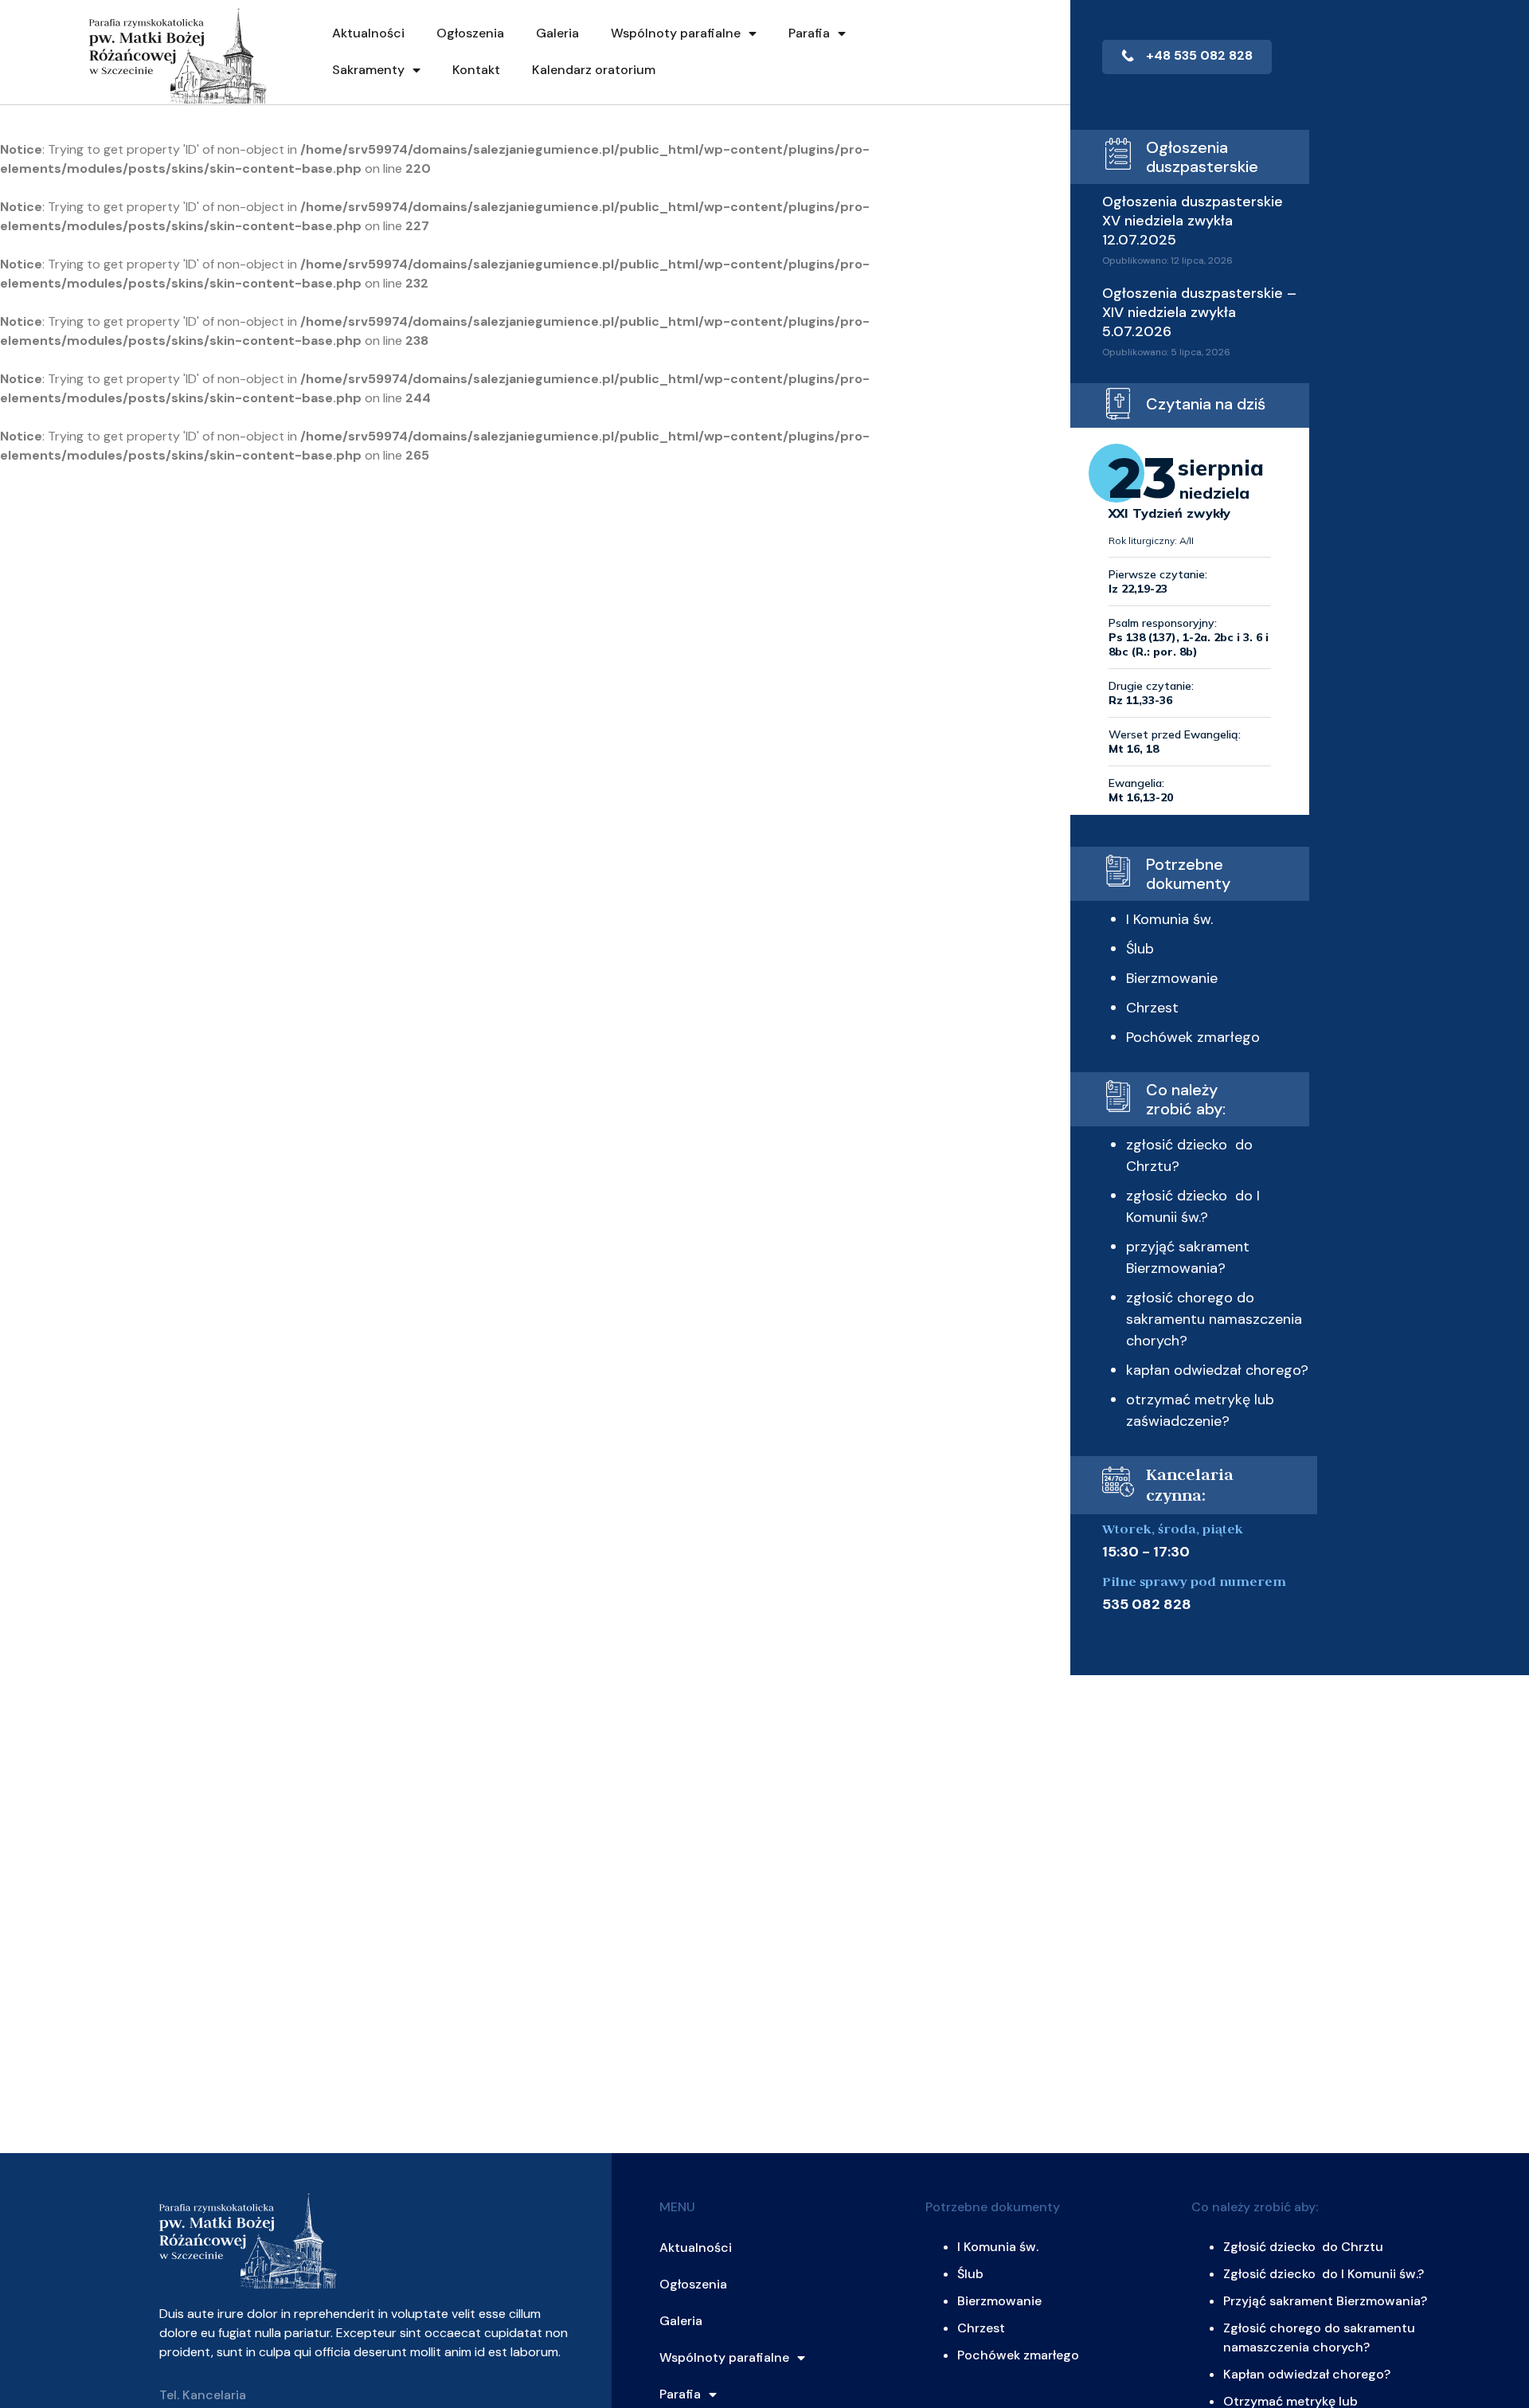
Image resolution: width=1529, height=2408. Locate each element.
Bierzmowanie (1172, 978)
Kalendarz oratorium (594, 70)
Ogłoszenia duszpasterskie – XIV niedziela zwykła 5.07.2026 (1199, 312)
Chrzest (1152, 1008)
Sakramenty (368, 70)
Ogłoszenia (470, 33)
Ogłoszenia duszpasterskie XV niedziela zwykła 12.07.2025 (1193, 221)
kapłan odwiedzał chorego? (1217, 1370)
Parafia (809, 33)
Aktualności (368, 33)
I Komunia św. (1169, 919)
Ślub (1140, 949)
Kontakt (476, 70)
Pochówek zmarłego (1193, 1037)
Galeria (557, 33)
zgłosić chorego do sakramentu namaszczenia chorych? (1214, 1319)
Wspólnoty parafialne (676, 33)
